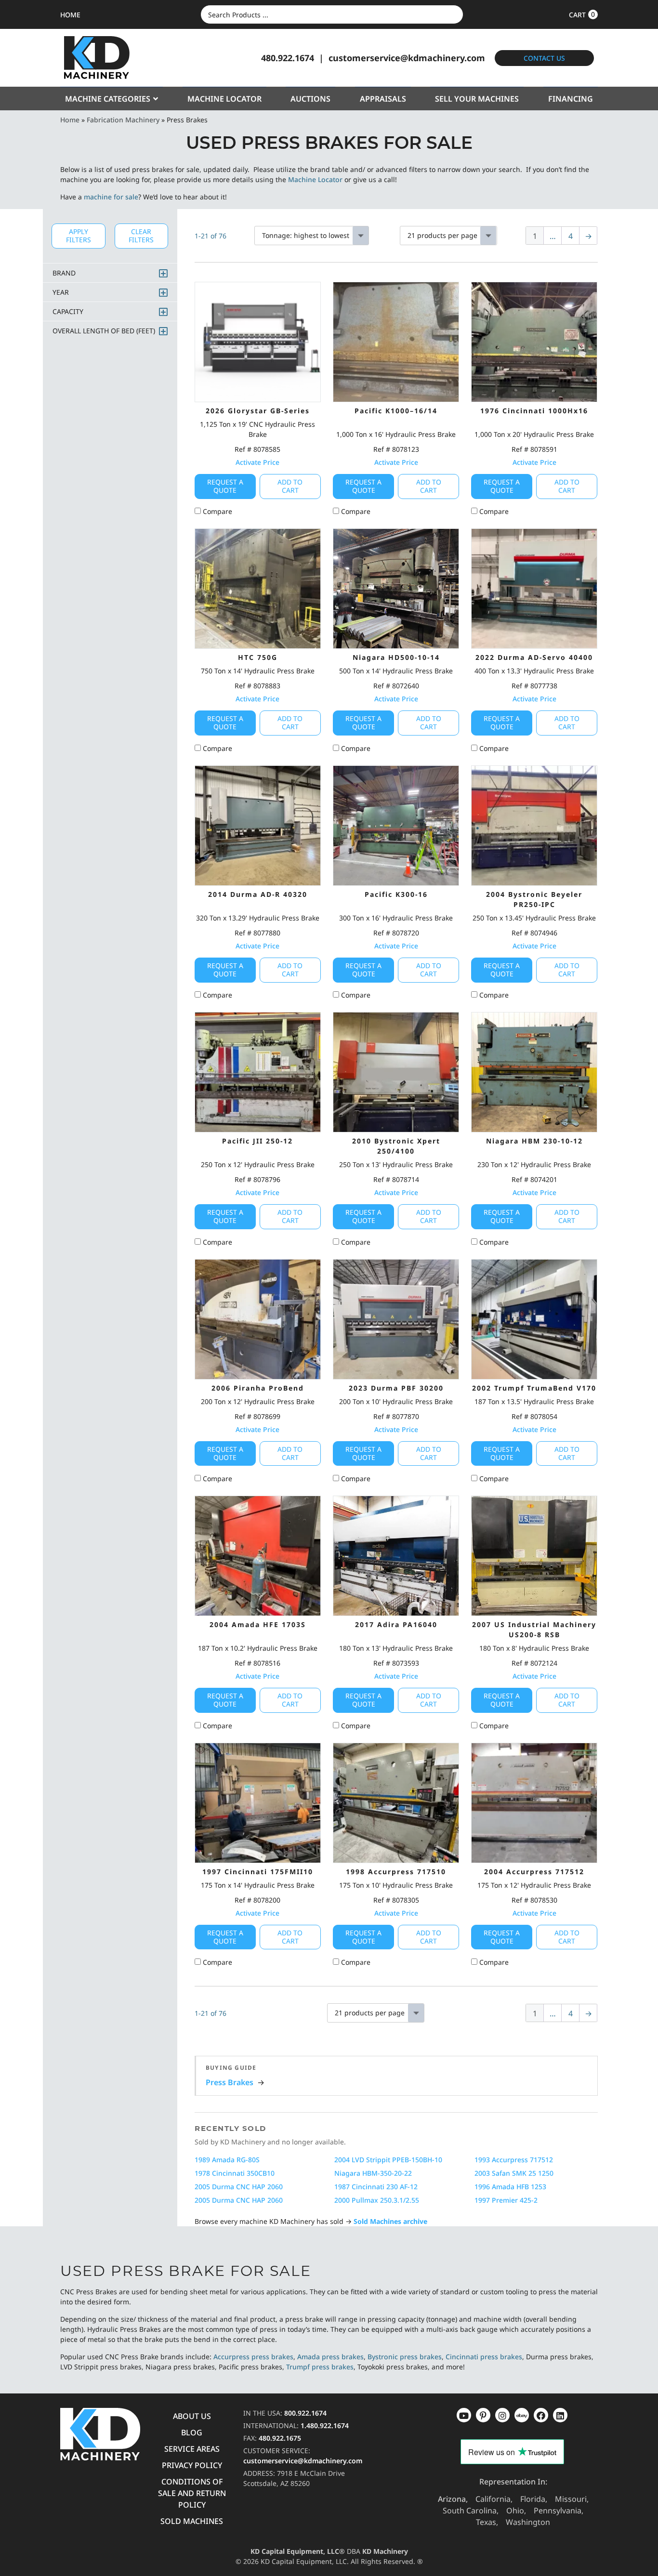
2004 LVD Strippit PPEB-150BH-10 (388, 2160)
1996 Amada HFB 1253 (510, 2187)
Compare (217, 511)
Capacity (68, 311)
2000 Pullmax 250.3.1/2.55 (377, 2200)
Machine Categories (108, 99)
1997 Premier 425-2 (506, 2200)
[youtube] (464, 2415)
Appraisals (383, 99)
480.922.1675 (280, 2438)
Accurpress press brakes (253, 2357)
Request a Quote (225, 486)
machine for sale (111, 197)
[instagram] (522, 2415)
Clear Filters (141, 236)
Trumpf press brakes (320, 2367)
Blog (192, 2432)
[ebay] (541, 2415)
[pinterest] (502, 2415)
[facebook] (560, 2415)
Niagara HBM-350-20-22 (373, 2173)
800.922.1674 (305, 2413)
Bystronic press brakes (405, 2357)
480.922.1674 (288, 58)
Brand (64, 273)
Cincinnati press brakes (484, 2357)
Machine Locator (224, 99)
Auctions (310, 99)
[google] (483, 2415)
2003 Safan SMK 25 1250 (514, 2173)
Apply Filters (79, 236)
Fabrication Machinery (123, 120)
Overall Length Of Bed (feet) (104, 331)
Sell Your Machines (477, 99)
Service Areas (192, 2449)
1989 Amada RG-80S (227, 2160)
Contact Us (544, 58)
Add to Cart (290, 486)
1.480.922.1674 (325, 2425)
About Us (192, 2416)
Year (61, 292)
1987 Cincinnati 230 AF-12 (376, 2187)
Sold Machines (192, 2521)
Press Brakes (230, 2082)
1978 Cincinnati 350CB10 (235, 2173)
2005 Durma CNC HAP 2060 (239, 2187)
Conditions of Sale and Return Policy (192, 2493)
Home (70, 120)
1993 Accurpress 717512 (514, 2160)
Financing (571, 99)
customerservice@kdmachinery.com (407, 58)
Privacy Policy (192, 2465)
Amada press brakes (330, 2357)
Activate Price (257, 462)
